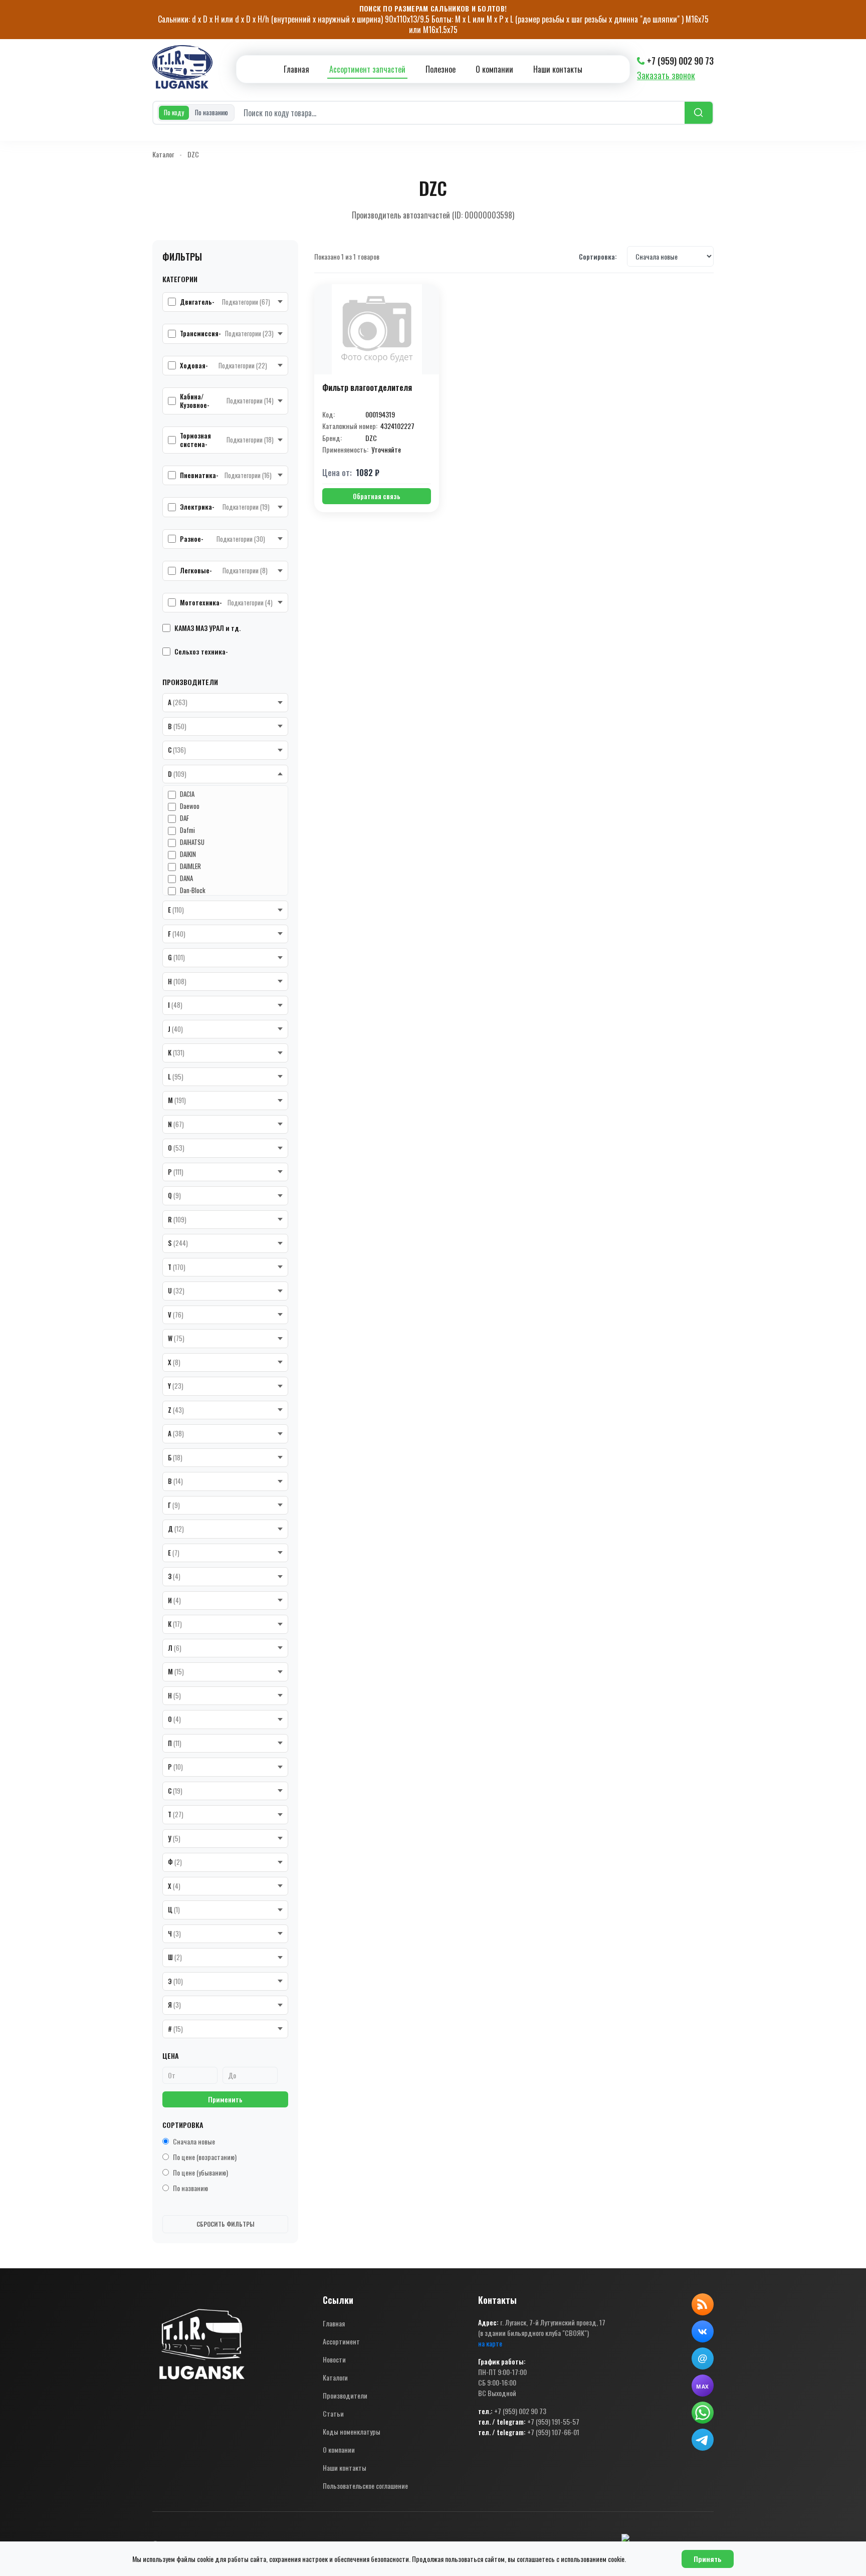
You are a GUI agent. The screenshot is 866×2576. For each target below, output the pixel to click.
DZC (193, 154)
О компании (494, 69)
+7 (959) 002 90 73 (680, 61)
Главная (296, 69)
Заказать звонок (666, 75)
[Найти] (699, 113)
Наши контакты (558, 69)
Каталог (163, 154)
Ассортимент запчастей (367, 69)
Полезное (441, 69)
